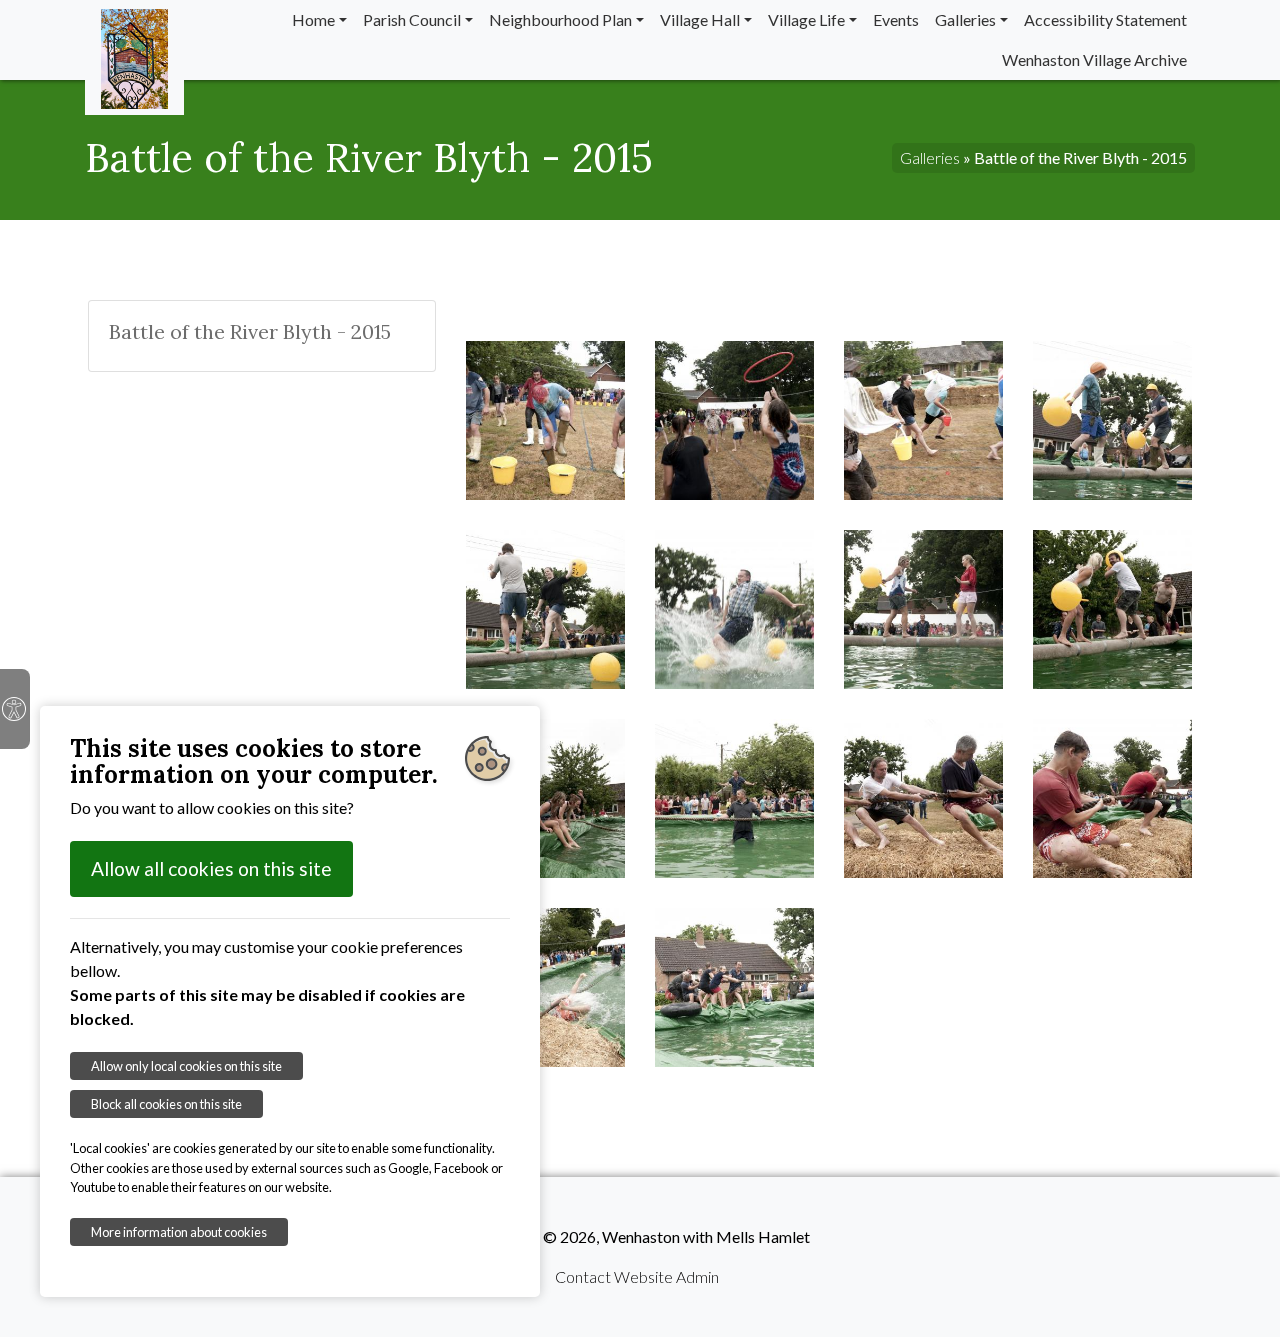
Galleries (965, 19)
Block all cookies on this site (166, 1104)
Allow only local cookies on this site (186, 1066)
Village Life (806, 19)
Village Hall (700, 19)
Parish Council (412, 19)
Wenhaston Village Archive (1094, 59)
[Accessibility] (15, 709)
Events (896, 19)
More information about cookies (179, 1232)
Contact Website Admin (637, 1276)
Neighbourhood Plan (560, 19)
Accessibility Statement (1105, 19)
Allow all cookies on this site (211, 868)
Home (313, 19)
